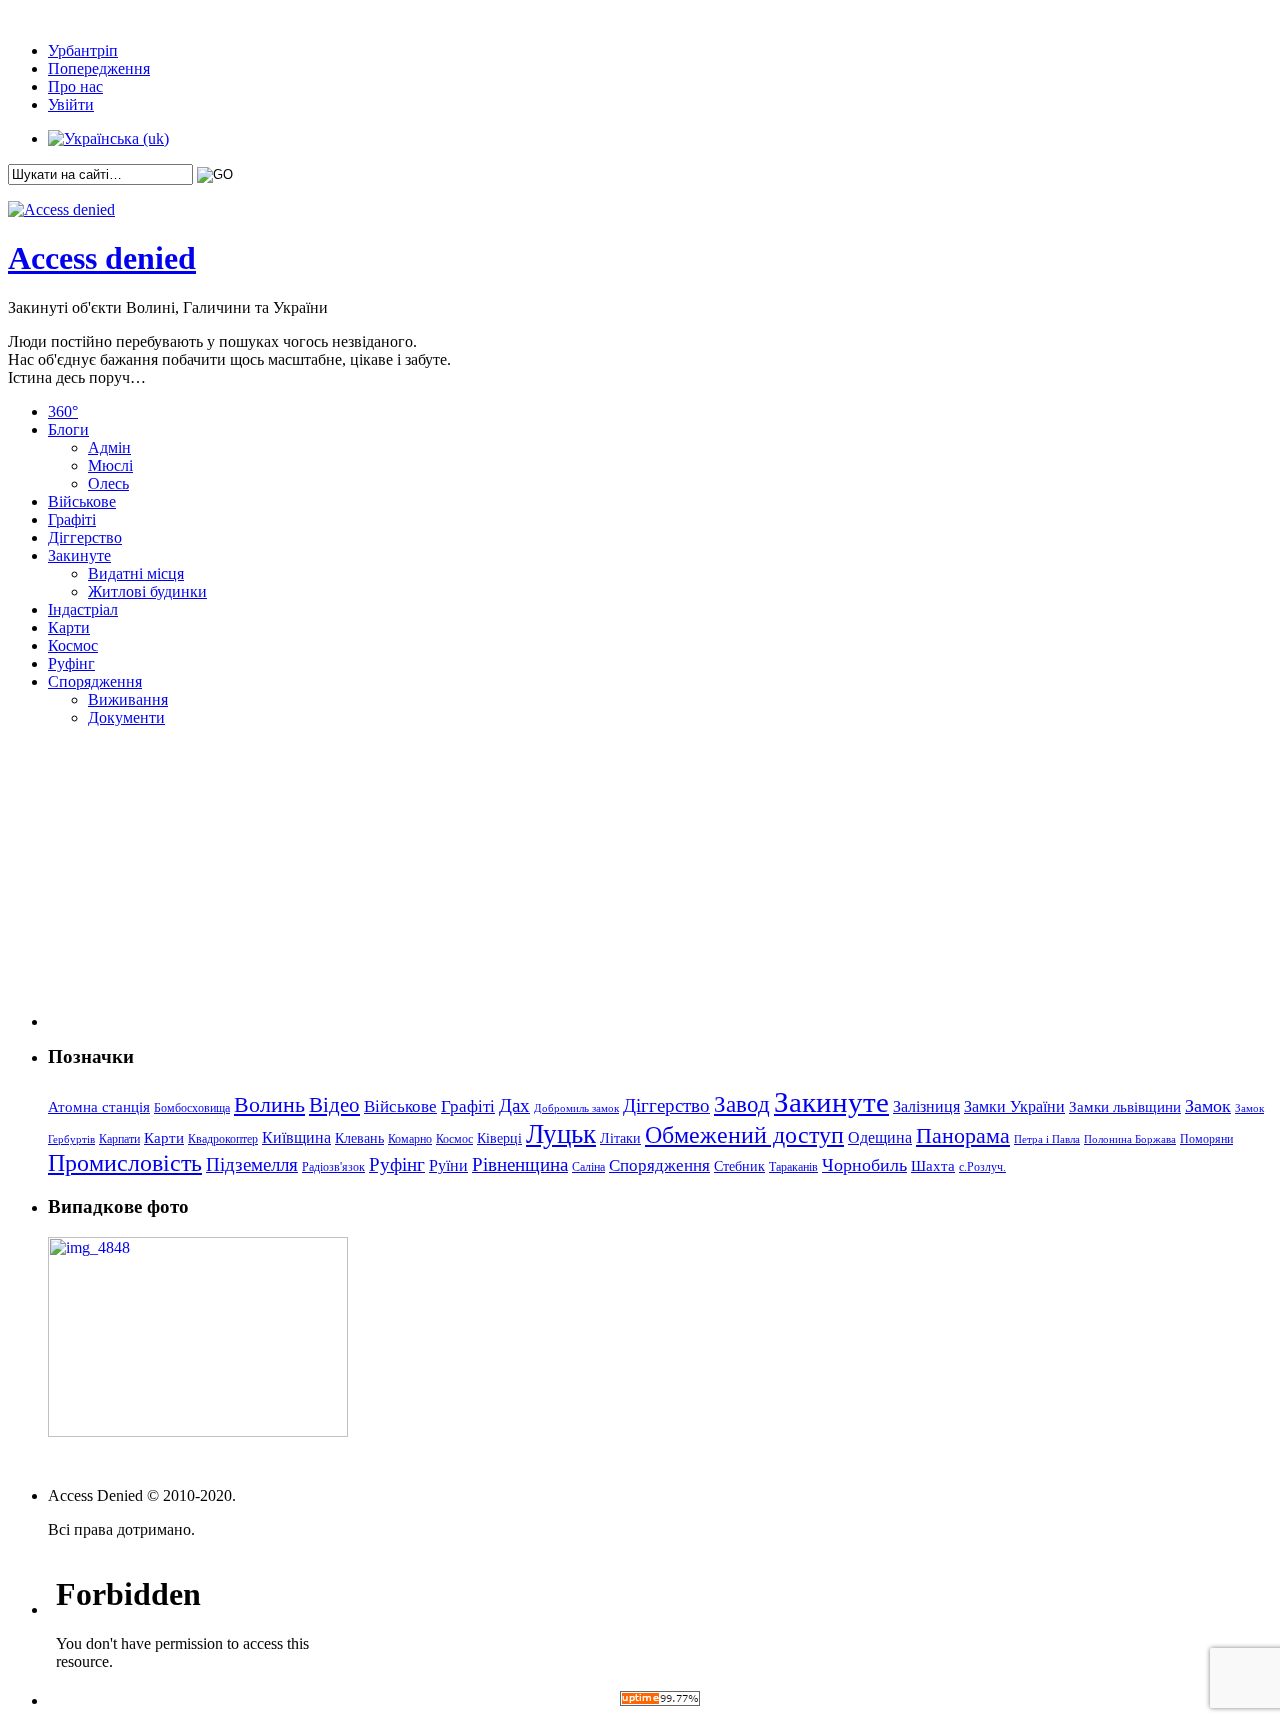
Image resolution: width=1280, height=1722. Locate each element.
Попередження (99, 68)
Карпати (119, 1139)
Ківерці (499, 1138)
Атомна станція (99, 1107)
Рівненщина (520, 1164)
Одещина (880, 1137)
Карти (69, 627)
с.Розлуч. (982, 1167)
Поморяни (1206, 1139)
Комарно (410, 1139)
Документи (126, 717)
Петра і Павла (1047, 1139)
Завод (742, 1104)
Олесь (108, 483)
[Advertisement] (173, 902)
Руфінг (71, 663)
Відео (334, 1105)
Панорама (963, 1135)
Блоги (68, 429)
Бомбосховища (192, 1108)
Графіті (72, 519)
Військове (82, 501)
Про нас (75, 86)
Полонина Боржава (1130, 1139)
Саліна (588, 1167)
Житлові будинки (147, 591)
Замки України (1014, 1106)
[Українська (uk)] (108, 138)
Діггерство (85, 537)
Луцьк (561, 1134)
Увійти (71, 104)
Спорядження (95, 681)
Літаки (620, 1138)
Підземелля (252, 1164)
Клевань (359, 1138)
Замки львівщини (1125, 1107)
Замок (1208, 1106)
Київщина (296, 1137)
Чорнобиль (864, 1165)
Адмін (109, 447)
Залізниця (926, 1106)
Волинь (269, 1104)
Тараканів (793, 1167)
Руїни (448, 1165)
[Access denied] (61, 209)
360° (63, 411)
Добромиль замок (576, 1108)
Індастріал (83, 609)
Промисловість (125, 1163)
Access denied (102, 258)
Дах (514, 1105)
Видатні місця (136, 573)
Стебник (739, 1166)
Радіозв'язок (333, 1167)
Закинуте (79, 555)
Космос (73, 645)
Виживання (128, 699)
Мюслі (110, 465)
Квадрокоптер (223, 1139)
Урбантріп (83, 50)
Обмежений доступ (744, 1134)
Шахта (933, 1166)
